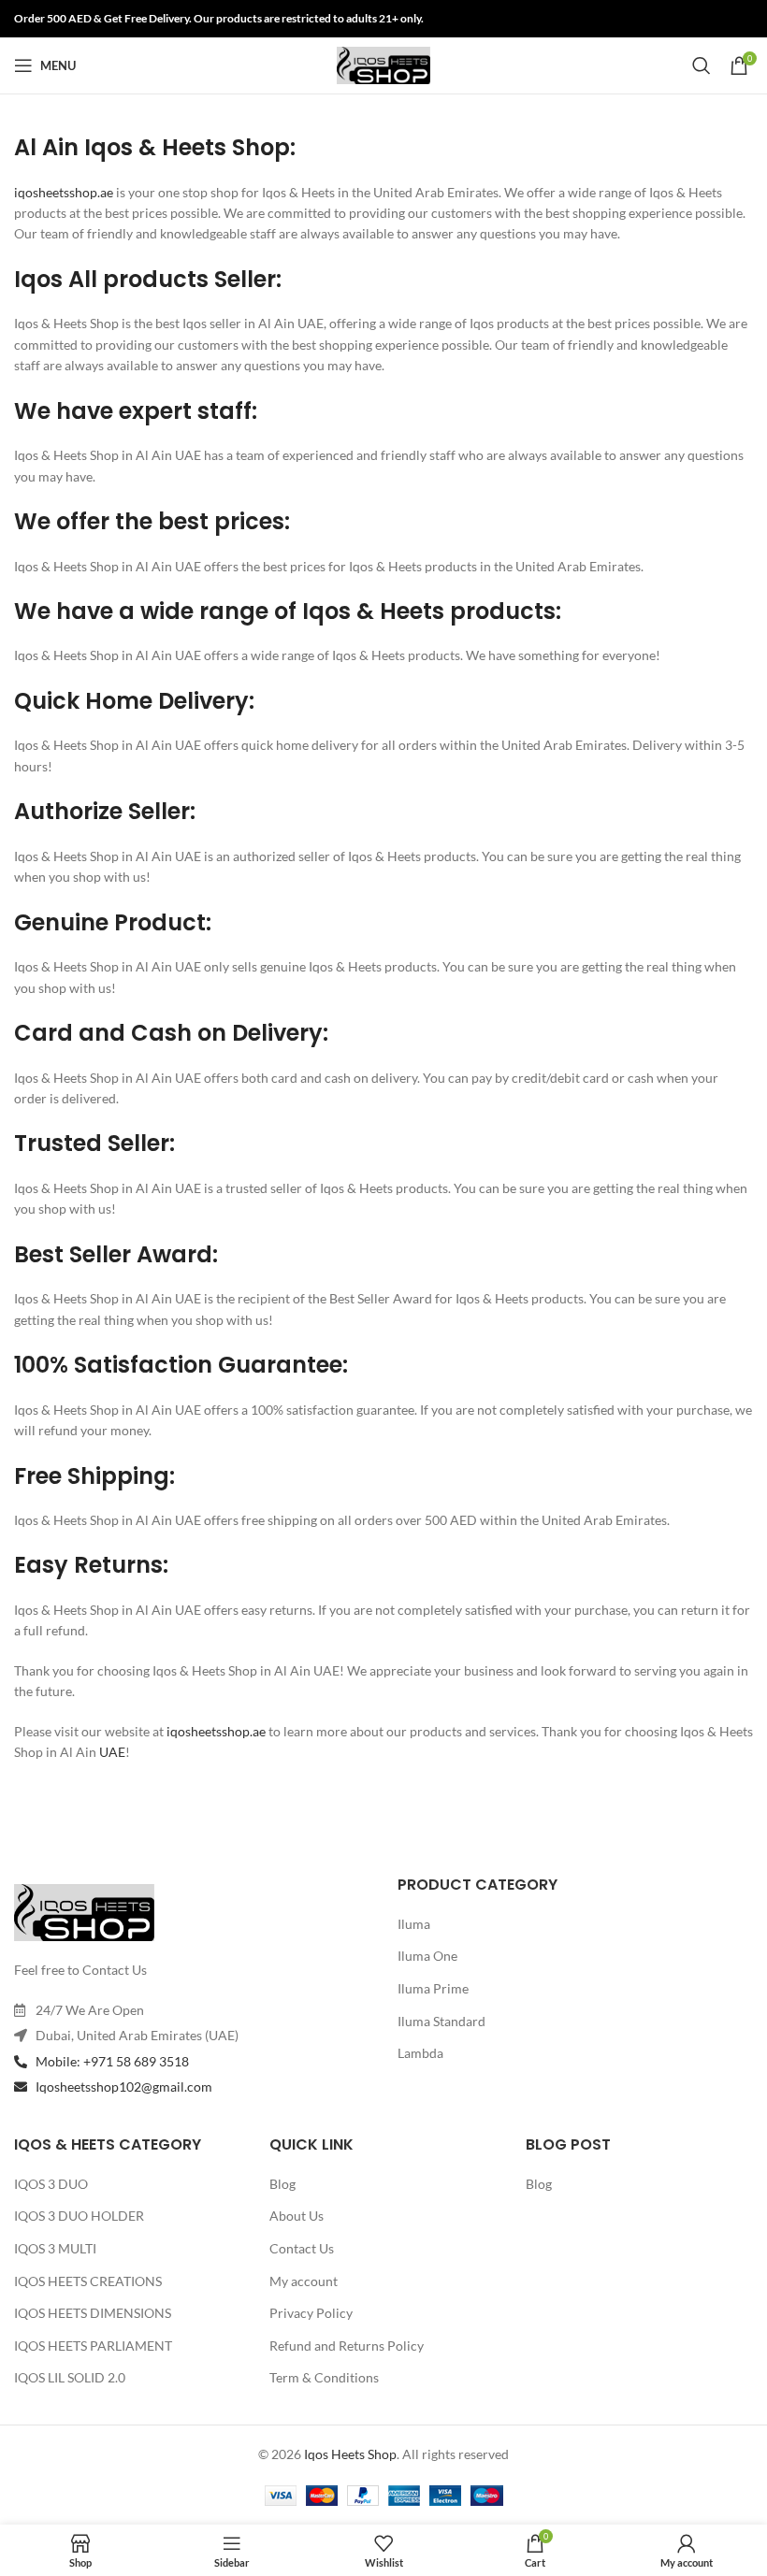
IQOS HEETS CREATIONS (88, 2281)
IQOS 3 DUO (51, 2184)
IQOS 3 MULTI (55, 2248)
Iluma (414, 1924)
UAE (111, 1752)
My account (304, 2281)
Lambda (420, 2053)
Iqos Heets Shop (350, 2454)
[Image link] (84, 1911)
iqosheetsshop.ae (64, 192)
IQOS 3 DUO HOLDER (79, 2216)
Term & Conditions (324, 2377)
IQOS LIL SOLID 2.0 (70, 2377)
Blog (282, 2184)
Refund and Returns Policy (347, 2346)
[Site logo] (383, 64)
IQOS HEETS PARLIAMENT (93, 2346)
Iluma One (427, 1956)
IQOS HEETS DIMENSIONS (93, 2313)
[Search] (702, 65)
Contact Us (302, 2248)
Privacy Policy (311, 2313)
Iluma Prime (433, 1988)
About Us (297, 2216)
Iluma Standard (441, 2021)
